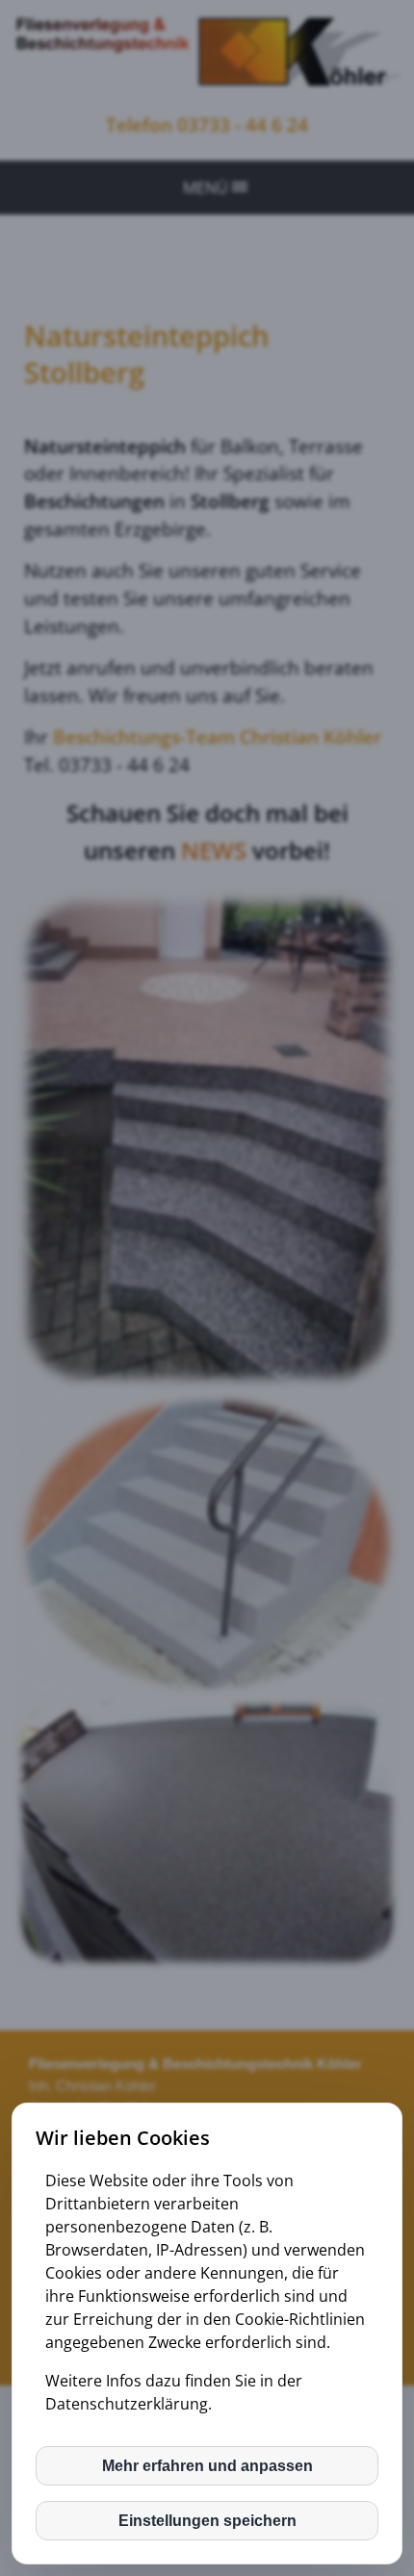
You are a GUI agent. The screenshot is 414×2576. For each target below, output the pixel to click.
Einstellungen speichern (207, 2521)
